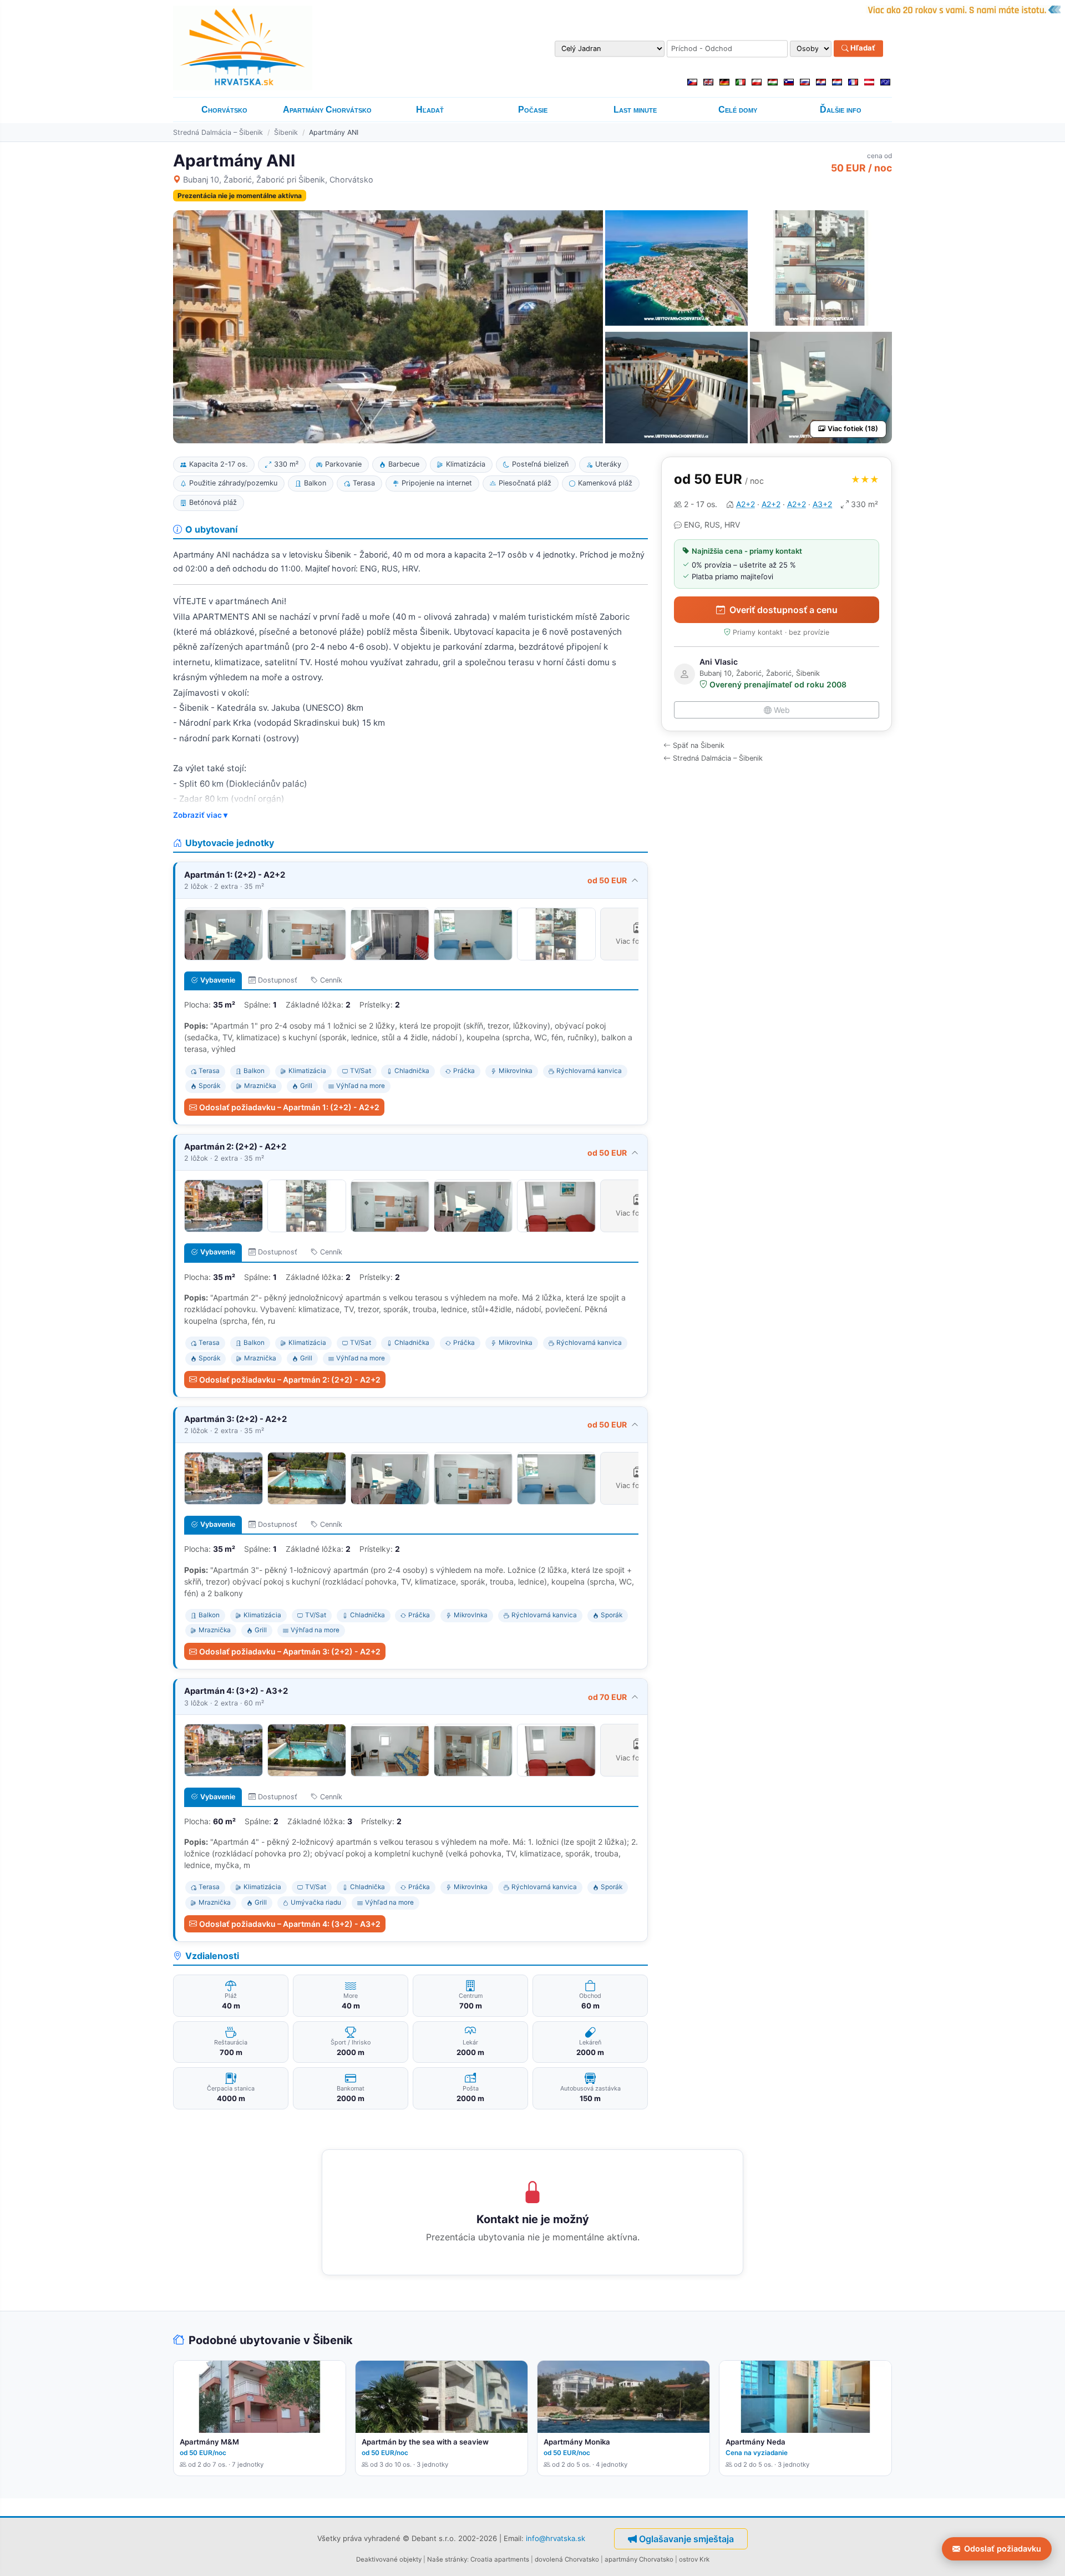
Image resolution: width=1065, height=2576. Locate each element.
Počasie (533, 110)
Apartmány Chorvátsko (327, 110)
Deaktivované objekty (389, 2559)
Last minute (635, 110)
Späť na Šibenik (699, 745)
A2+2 (745, 504)
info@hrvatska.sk (556, 2538)
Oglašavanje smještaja (686, 2539)
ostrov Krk (694, 2559)
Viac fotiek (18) (853, 429)
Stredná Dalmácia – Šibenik (218, 132)
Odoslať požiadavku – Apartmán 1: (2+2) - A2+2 (289, 1107)
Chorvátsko (224, 110)
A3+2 (822, 504)
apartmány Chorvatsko (639, 2559)
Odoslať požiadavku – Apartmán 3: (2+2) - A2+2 (290, 1651)
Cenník (331, 980)
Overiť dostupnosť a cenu (783, 610)
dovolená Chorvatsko (567, 2559)
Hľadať (862, 48)
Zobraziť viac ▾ (200, 815)
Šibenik (286, 132)
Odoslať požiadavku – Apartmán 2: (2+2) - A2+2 (290, 1380)
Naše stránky (447, 2559)
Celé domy (738, 110)
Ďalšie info (841, 110)
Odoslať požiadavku (1003, 2549)
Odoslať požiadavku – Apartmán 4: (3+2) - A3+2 (290, 1924)
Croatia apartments (500, 2559)
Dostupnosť (278, 980)
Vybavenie (218, 980)
